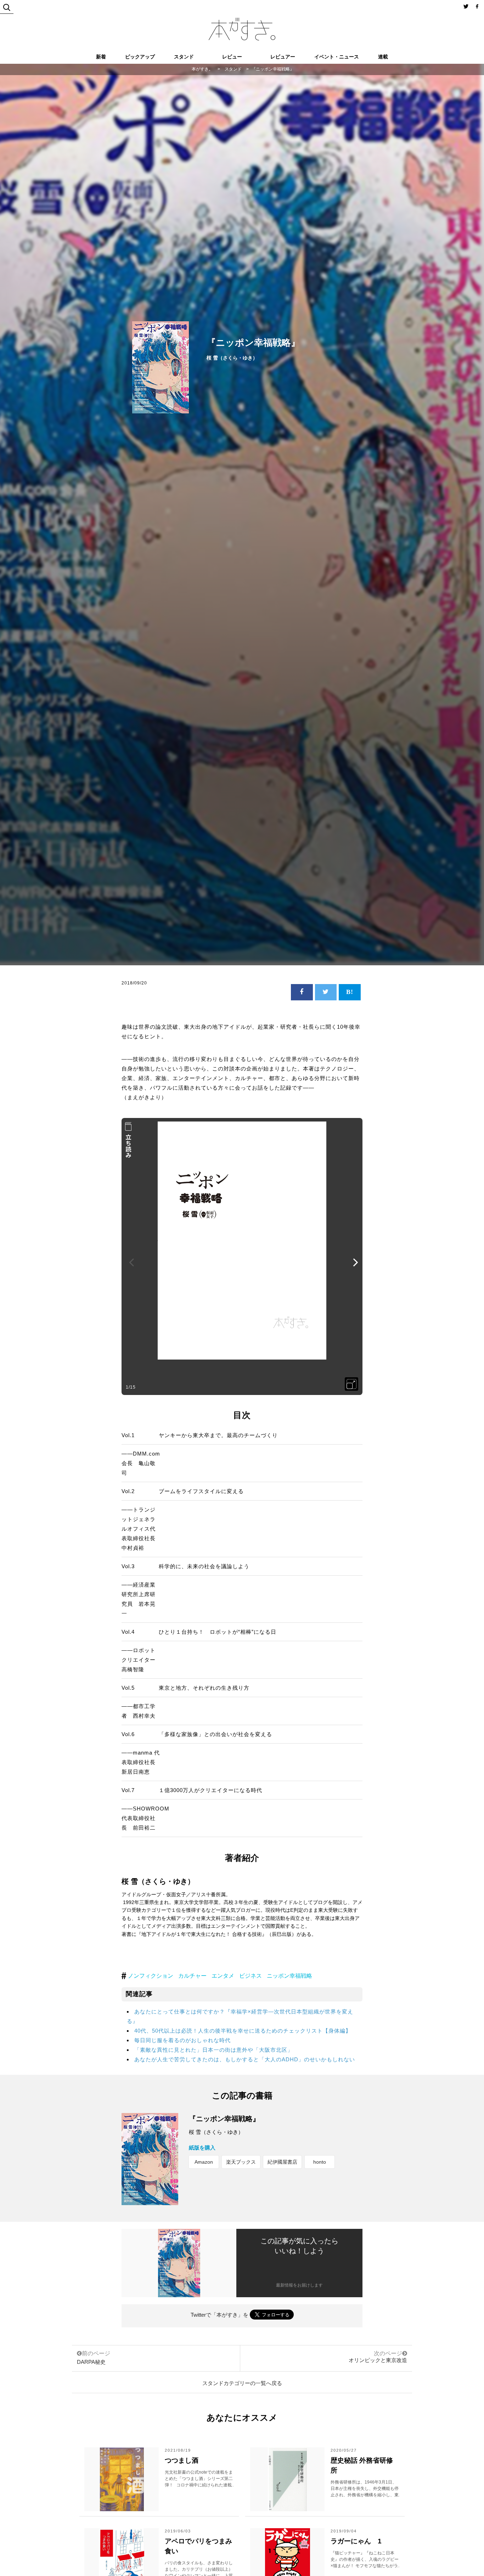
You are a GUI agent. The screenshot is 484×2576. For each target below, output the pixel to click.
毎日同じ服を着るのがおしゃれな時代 (182, 2040)
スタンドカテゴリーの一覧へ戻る (242, 2383)
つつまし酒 (182, 2460)
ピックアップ (140, 57)
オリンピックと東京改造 (378, 2360)
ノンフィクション (151, 1976)
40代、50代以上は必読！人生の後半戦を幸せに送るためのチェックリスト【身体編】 (243, 2031)
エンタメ (223, 1976)
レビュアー (283, 57)
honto (320, 2162)
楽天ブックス (241, 2162)
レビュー (232, 57)
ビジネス (251, 1976)
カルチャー (192, 1976)
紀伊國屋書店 (282, 2162)
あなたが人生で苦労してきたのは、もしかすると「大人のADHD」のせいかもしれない (245, 2059)
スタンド (184, 57)
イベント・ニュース (337, 57)
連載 (383, 57)
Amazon (204, 2162)
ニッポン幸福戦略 (289, 1976)
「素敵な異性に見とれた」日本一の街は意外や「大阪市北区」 (214, 2050)
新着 (101, 57)
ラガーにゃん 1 (356, 2541)
